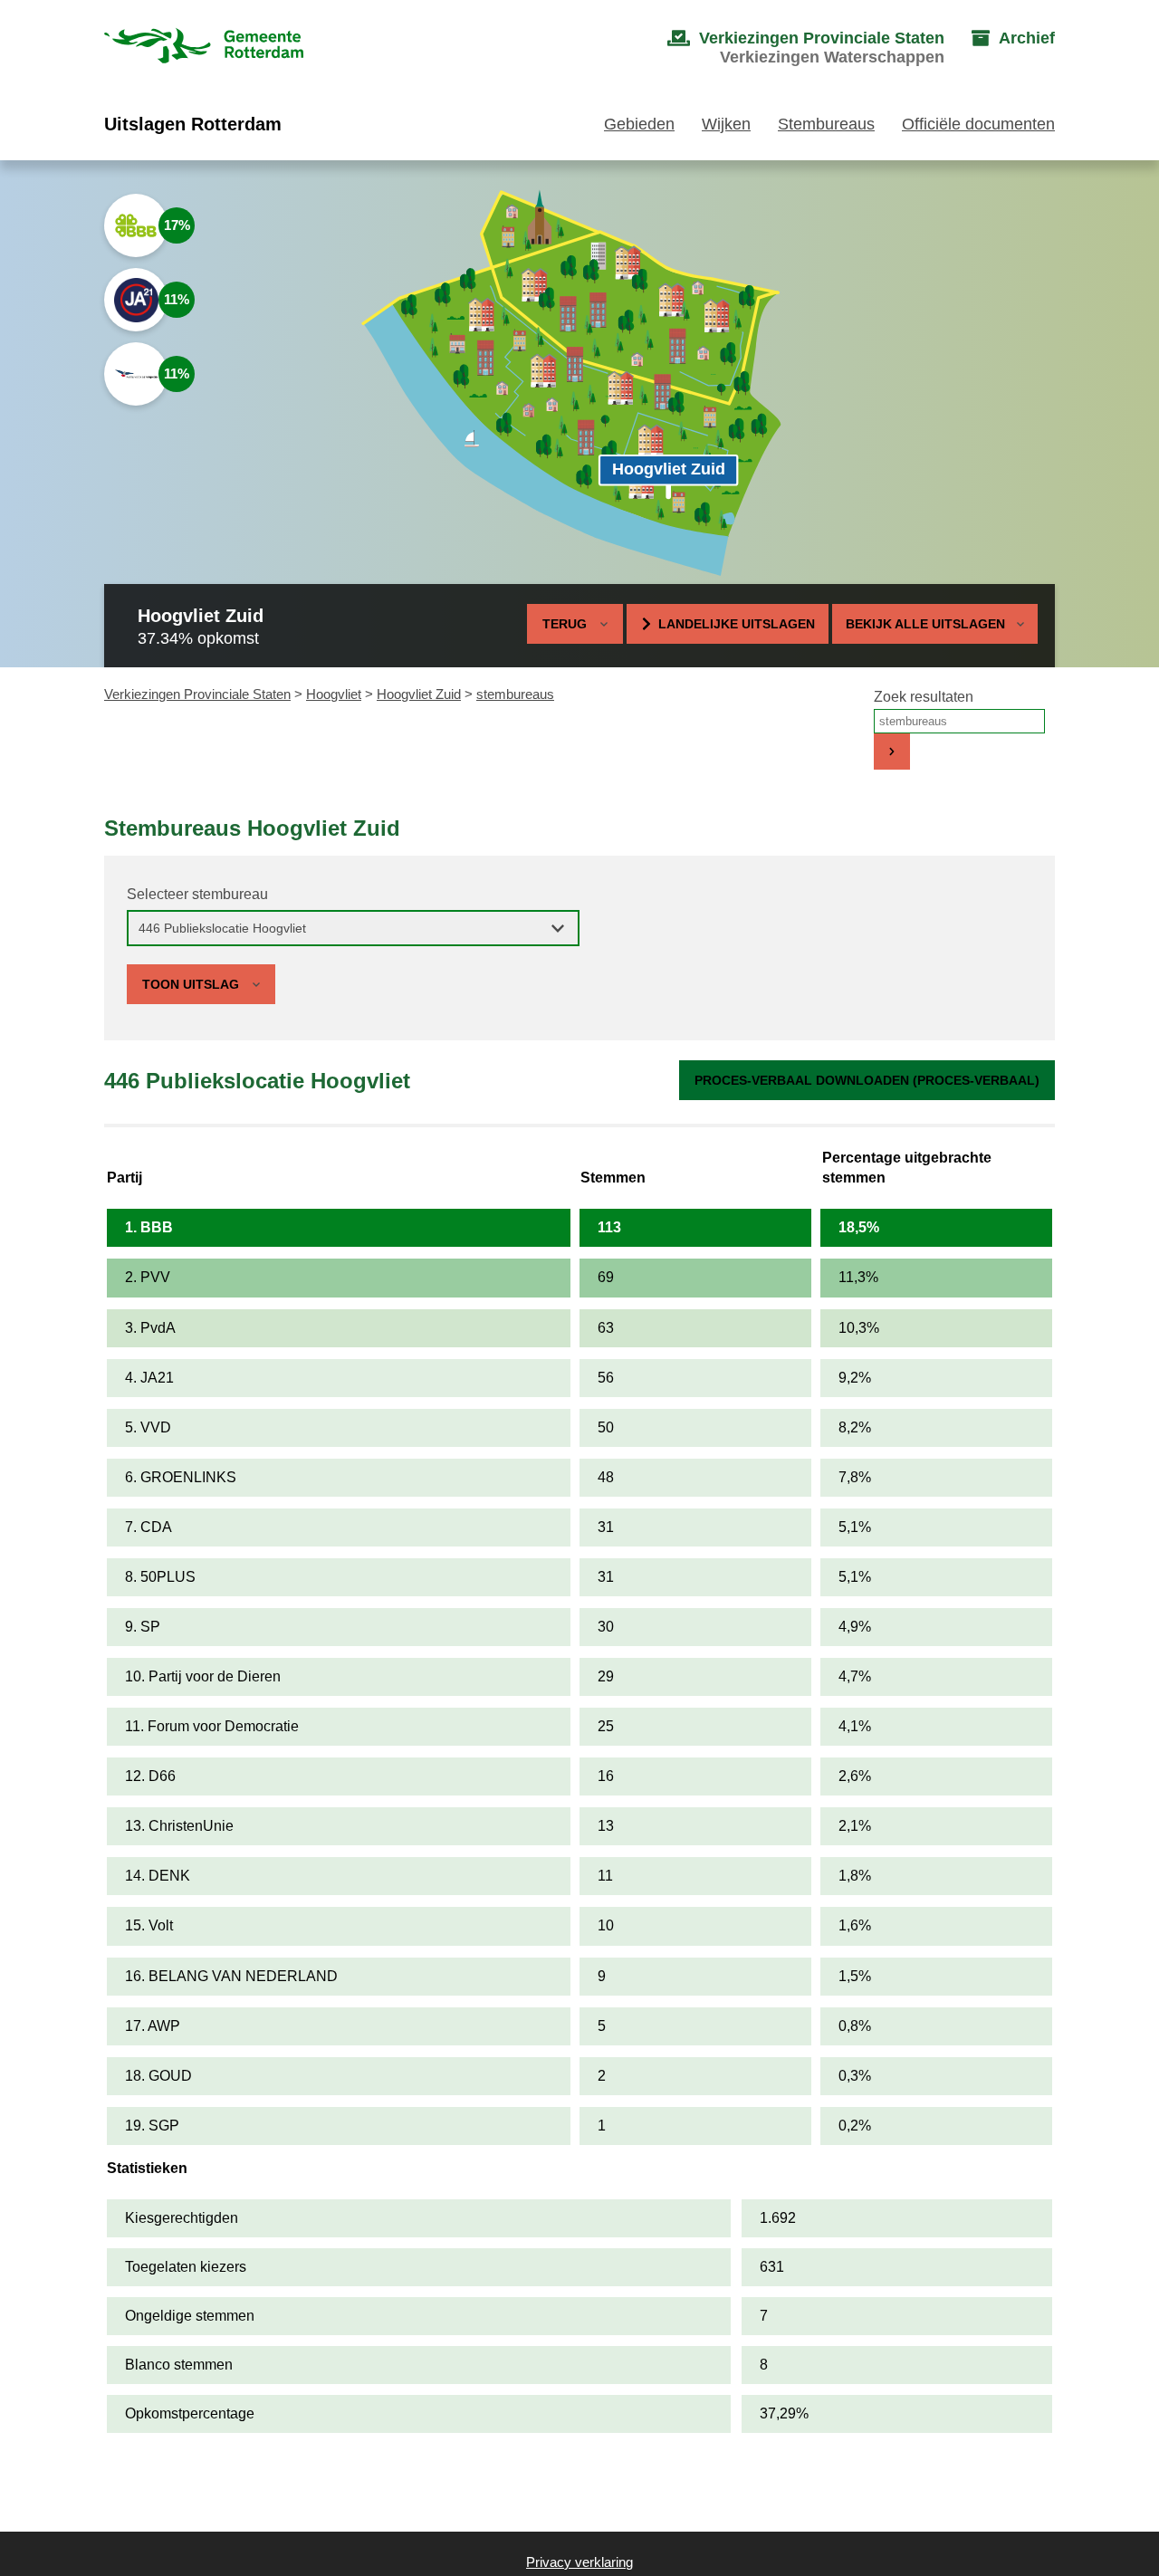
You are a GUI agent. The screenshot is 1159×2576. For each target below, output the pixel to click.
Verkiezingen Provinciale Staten (197, 694)
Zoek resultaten (924, 697)
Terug (565, 624)
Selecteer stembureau (197, 894)
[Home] (204, 48)
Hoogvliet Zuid (419, 694)
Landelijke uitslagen (737, 624)
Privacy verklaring (579, 2562)
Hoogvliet (334, 694)
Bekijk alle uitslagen (925, 624)
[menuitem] (788, 48)
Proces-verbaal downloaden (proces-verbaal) (867, 1080)
